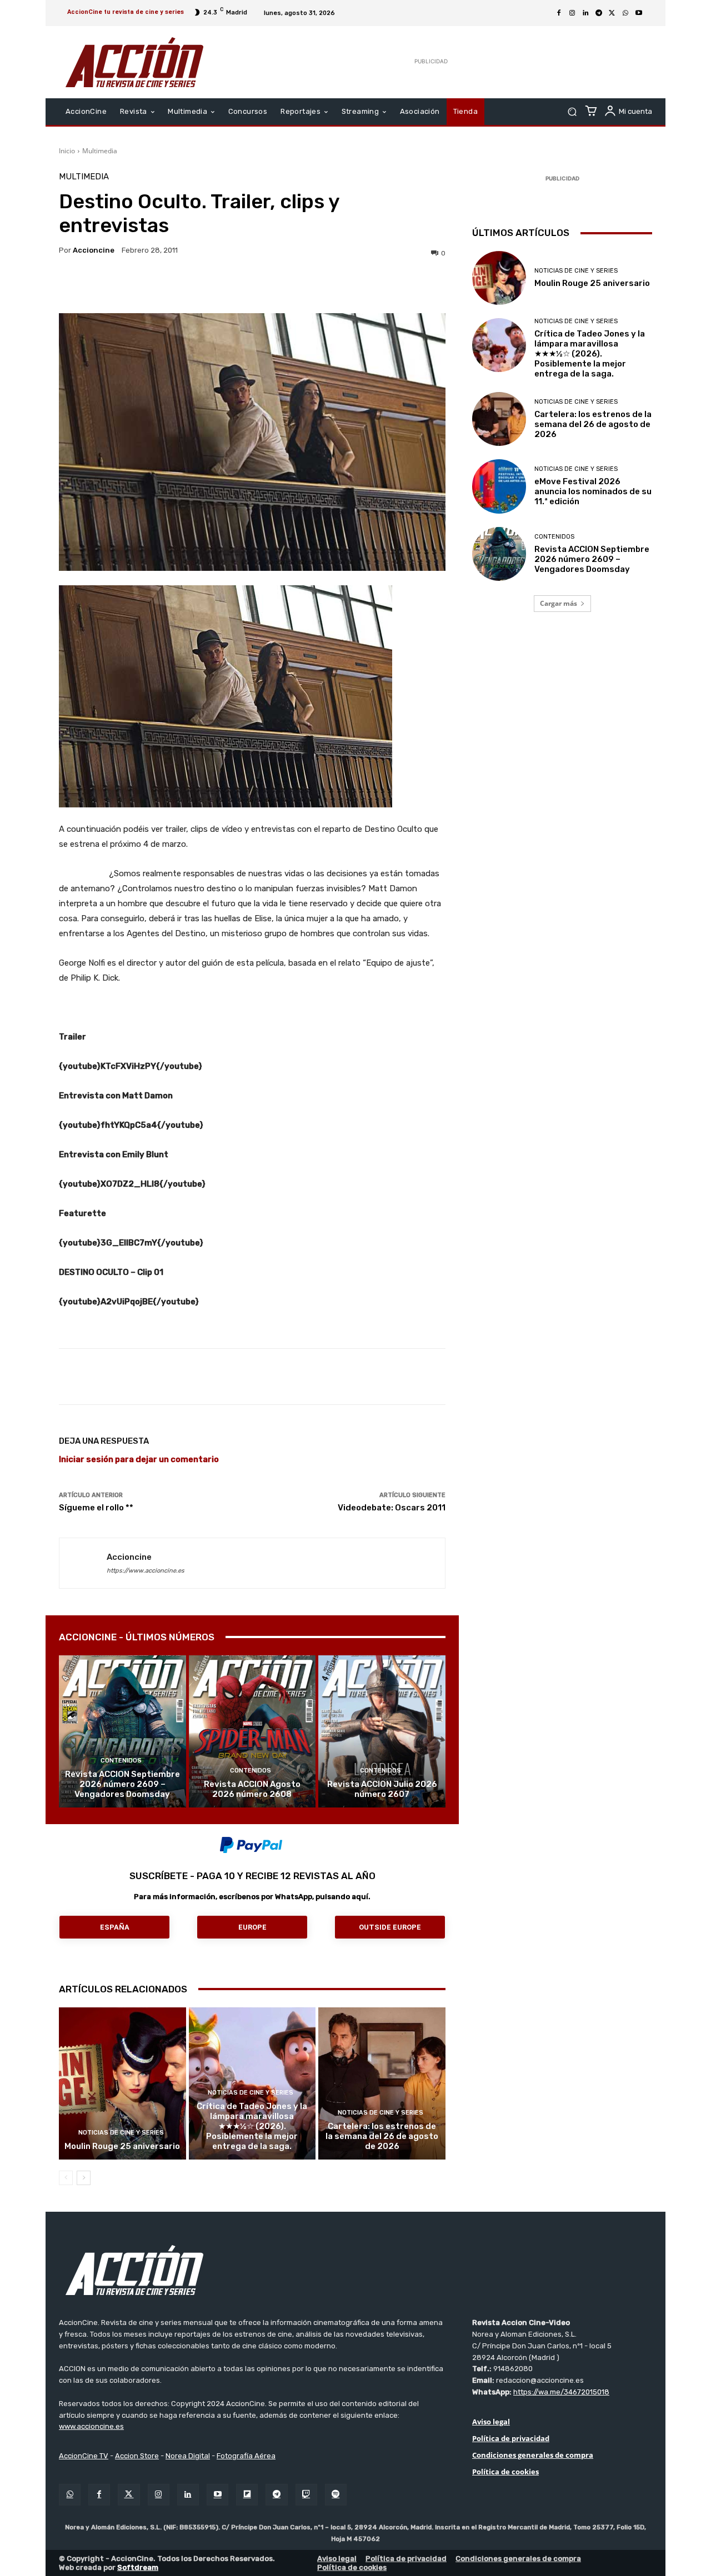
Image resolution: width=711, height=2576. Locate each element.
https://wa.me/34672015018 (561, 2392)
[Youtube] (639, 13)
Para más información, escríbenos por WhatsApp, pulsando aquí (251, 1897)
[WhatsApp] (625, 13)
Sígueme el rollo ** (96, 1508)
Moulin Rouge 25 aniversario (122, 2146)
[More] (349, 285)
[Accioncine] (83, 1563)
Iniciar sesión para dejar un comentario (139, 1459)
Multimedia (100, 151)
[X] (612, 13)
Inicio (67, 151)
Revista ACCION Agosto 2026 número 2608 (252, 1789)
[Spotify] (336, 2495)
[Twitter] (129, 2495)
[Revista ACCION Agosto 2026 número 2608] (252, 1731)
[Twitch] (306, 2495)
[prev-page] (66, 2178)
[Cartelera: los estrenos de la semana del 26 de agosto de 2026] (382, 2083)
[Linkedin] (585, 13)
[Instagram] (572, 13)
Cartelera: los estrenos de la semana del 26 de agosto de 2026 (382, 2136)
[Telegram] (599, 13)
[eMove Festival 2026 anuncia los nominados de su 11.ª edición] (499, 486)
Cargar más (559, 603)
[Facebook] (559, 13)
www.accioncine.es (91, 2426)
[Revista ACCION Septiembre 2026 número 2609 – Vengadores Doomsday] (122, 1731)
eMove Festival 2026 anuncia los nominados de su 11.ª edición (593, 491)
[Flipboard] (247, 2495)
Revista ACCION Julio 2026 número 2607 (382, 1789)
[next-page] (84, 2178)
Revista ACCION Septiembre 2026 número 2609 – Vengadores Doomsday (122, 1784)
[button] (572, 112)
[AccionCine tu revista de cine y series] (355, 2270)
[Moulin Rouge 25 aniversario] (122, 2083)
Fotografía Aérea (246, 2456)
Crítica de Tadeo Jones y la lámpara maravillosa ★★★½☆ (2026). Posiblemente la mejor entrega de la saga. (252, 2126)
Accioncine (94, 250)
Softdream (138, 2567)
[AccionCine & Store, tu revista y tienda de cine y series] (134, 62)
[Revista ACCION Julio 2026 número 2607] (382, 1731)
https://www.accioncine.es (146, 1571)
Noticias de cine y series (121, 2133)
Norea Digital (188, 2456)
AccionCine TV (84, 2456)
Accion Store (137, 2456)
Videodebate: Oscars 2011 (392, 1508)
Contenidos (121, 1761)
